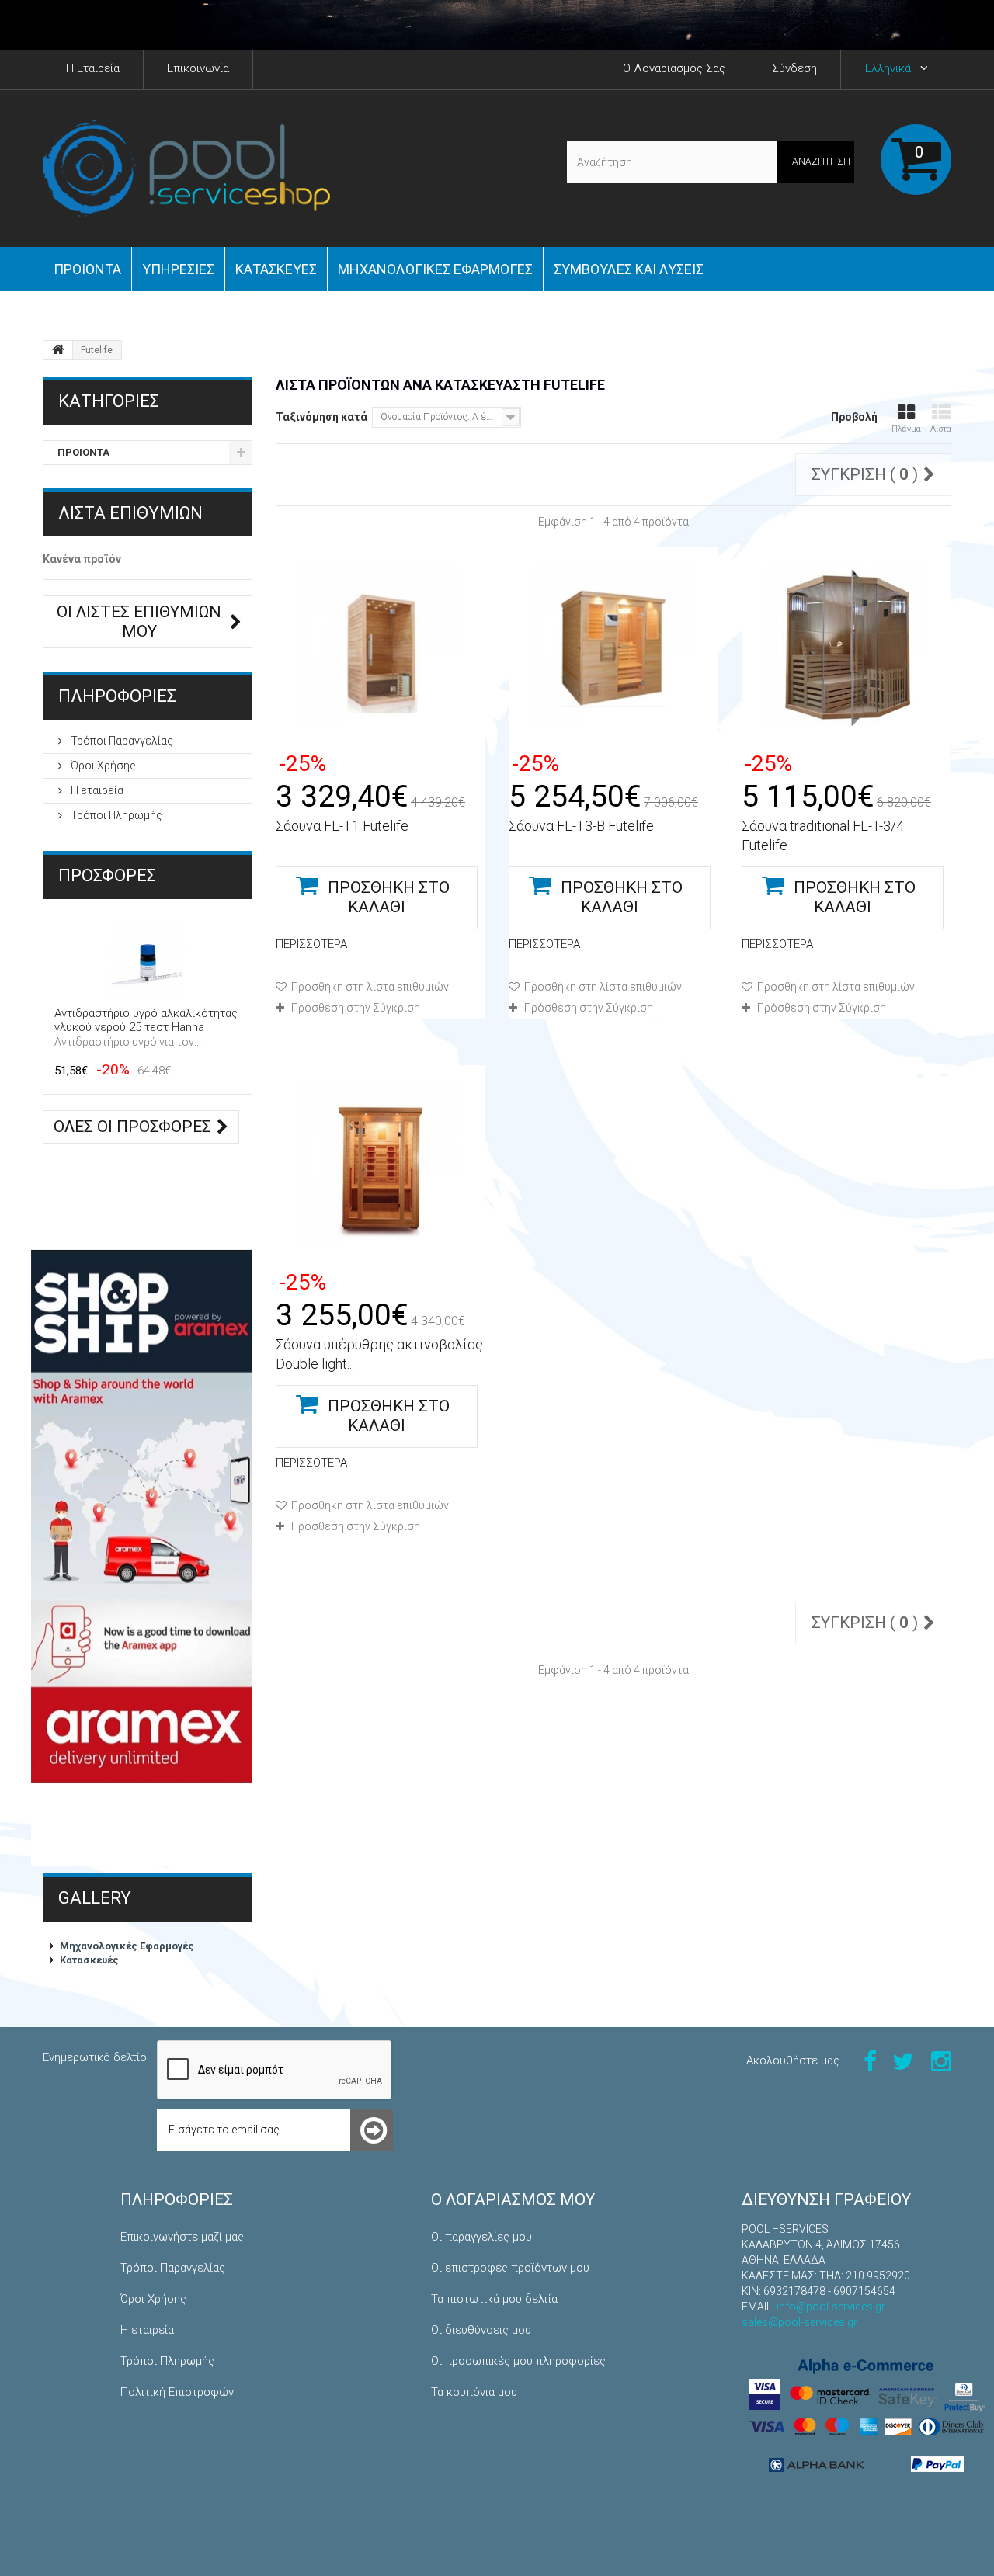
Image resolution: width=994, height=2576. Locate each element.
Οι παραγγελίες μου (481, 2237)
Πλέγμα (906, 429)
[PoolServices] (186, 168)
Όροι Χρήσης (102, 766)
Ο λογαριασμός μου (513, 2199)
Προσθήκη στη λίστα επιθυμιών (369, 987)
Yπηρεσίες (178, 269)
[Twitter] (903, 2060)
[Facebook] (870, 2060)
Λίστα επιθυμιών (130, 513)
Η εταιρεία (96, 790)
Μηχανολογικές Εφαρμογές (127, 1946)
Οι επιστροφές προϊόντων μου (510, 2268)
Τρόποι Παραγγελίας (121, 741)
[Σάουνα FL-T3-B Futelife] (613, 647)
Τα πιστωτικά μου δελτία (494, 2299)
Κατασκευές (276, 269)
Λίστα (941, 429)
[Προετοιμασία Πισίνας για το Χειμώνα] (497, 25)
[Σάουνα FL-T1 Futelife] (381, 647)
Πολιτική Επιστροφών (177, 2392)
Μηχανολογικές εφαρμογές (435, 269)
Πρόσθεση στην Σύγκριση (356, 1008)
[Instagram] (941, 2060)
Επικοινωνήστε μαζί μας (182, 2237)
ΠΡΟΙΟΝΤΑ (87, 269)
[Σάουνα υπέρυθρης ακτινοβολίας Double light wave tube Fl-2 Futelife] (381, 1166)
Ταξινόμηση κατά (321, 417)
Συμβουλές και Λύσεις (629, 269)
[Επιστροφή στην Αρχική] (58, 350)
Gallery (95, 1898)
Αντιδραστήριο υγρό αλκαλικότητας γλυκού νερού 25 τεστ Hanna (146, 1020)
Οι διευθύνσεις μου (481, 2330)
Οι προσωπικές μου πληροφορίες (518, 2361)
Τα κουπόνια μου (474, 2392)
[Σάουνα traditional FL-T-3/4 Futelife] (846, 647)
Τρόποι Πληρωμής (115, 815)
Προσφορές (107, 875)
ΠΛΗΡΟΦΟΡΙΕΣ (117, 696)
